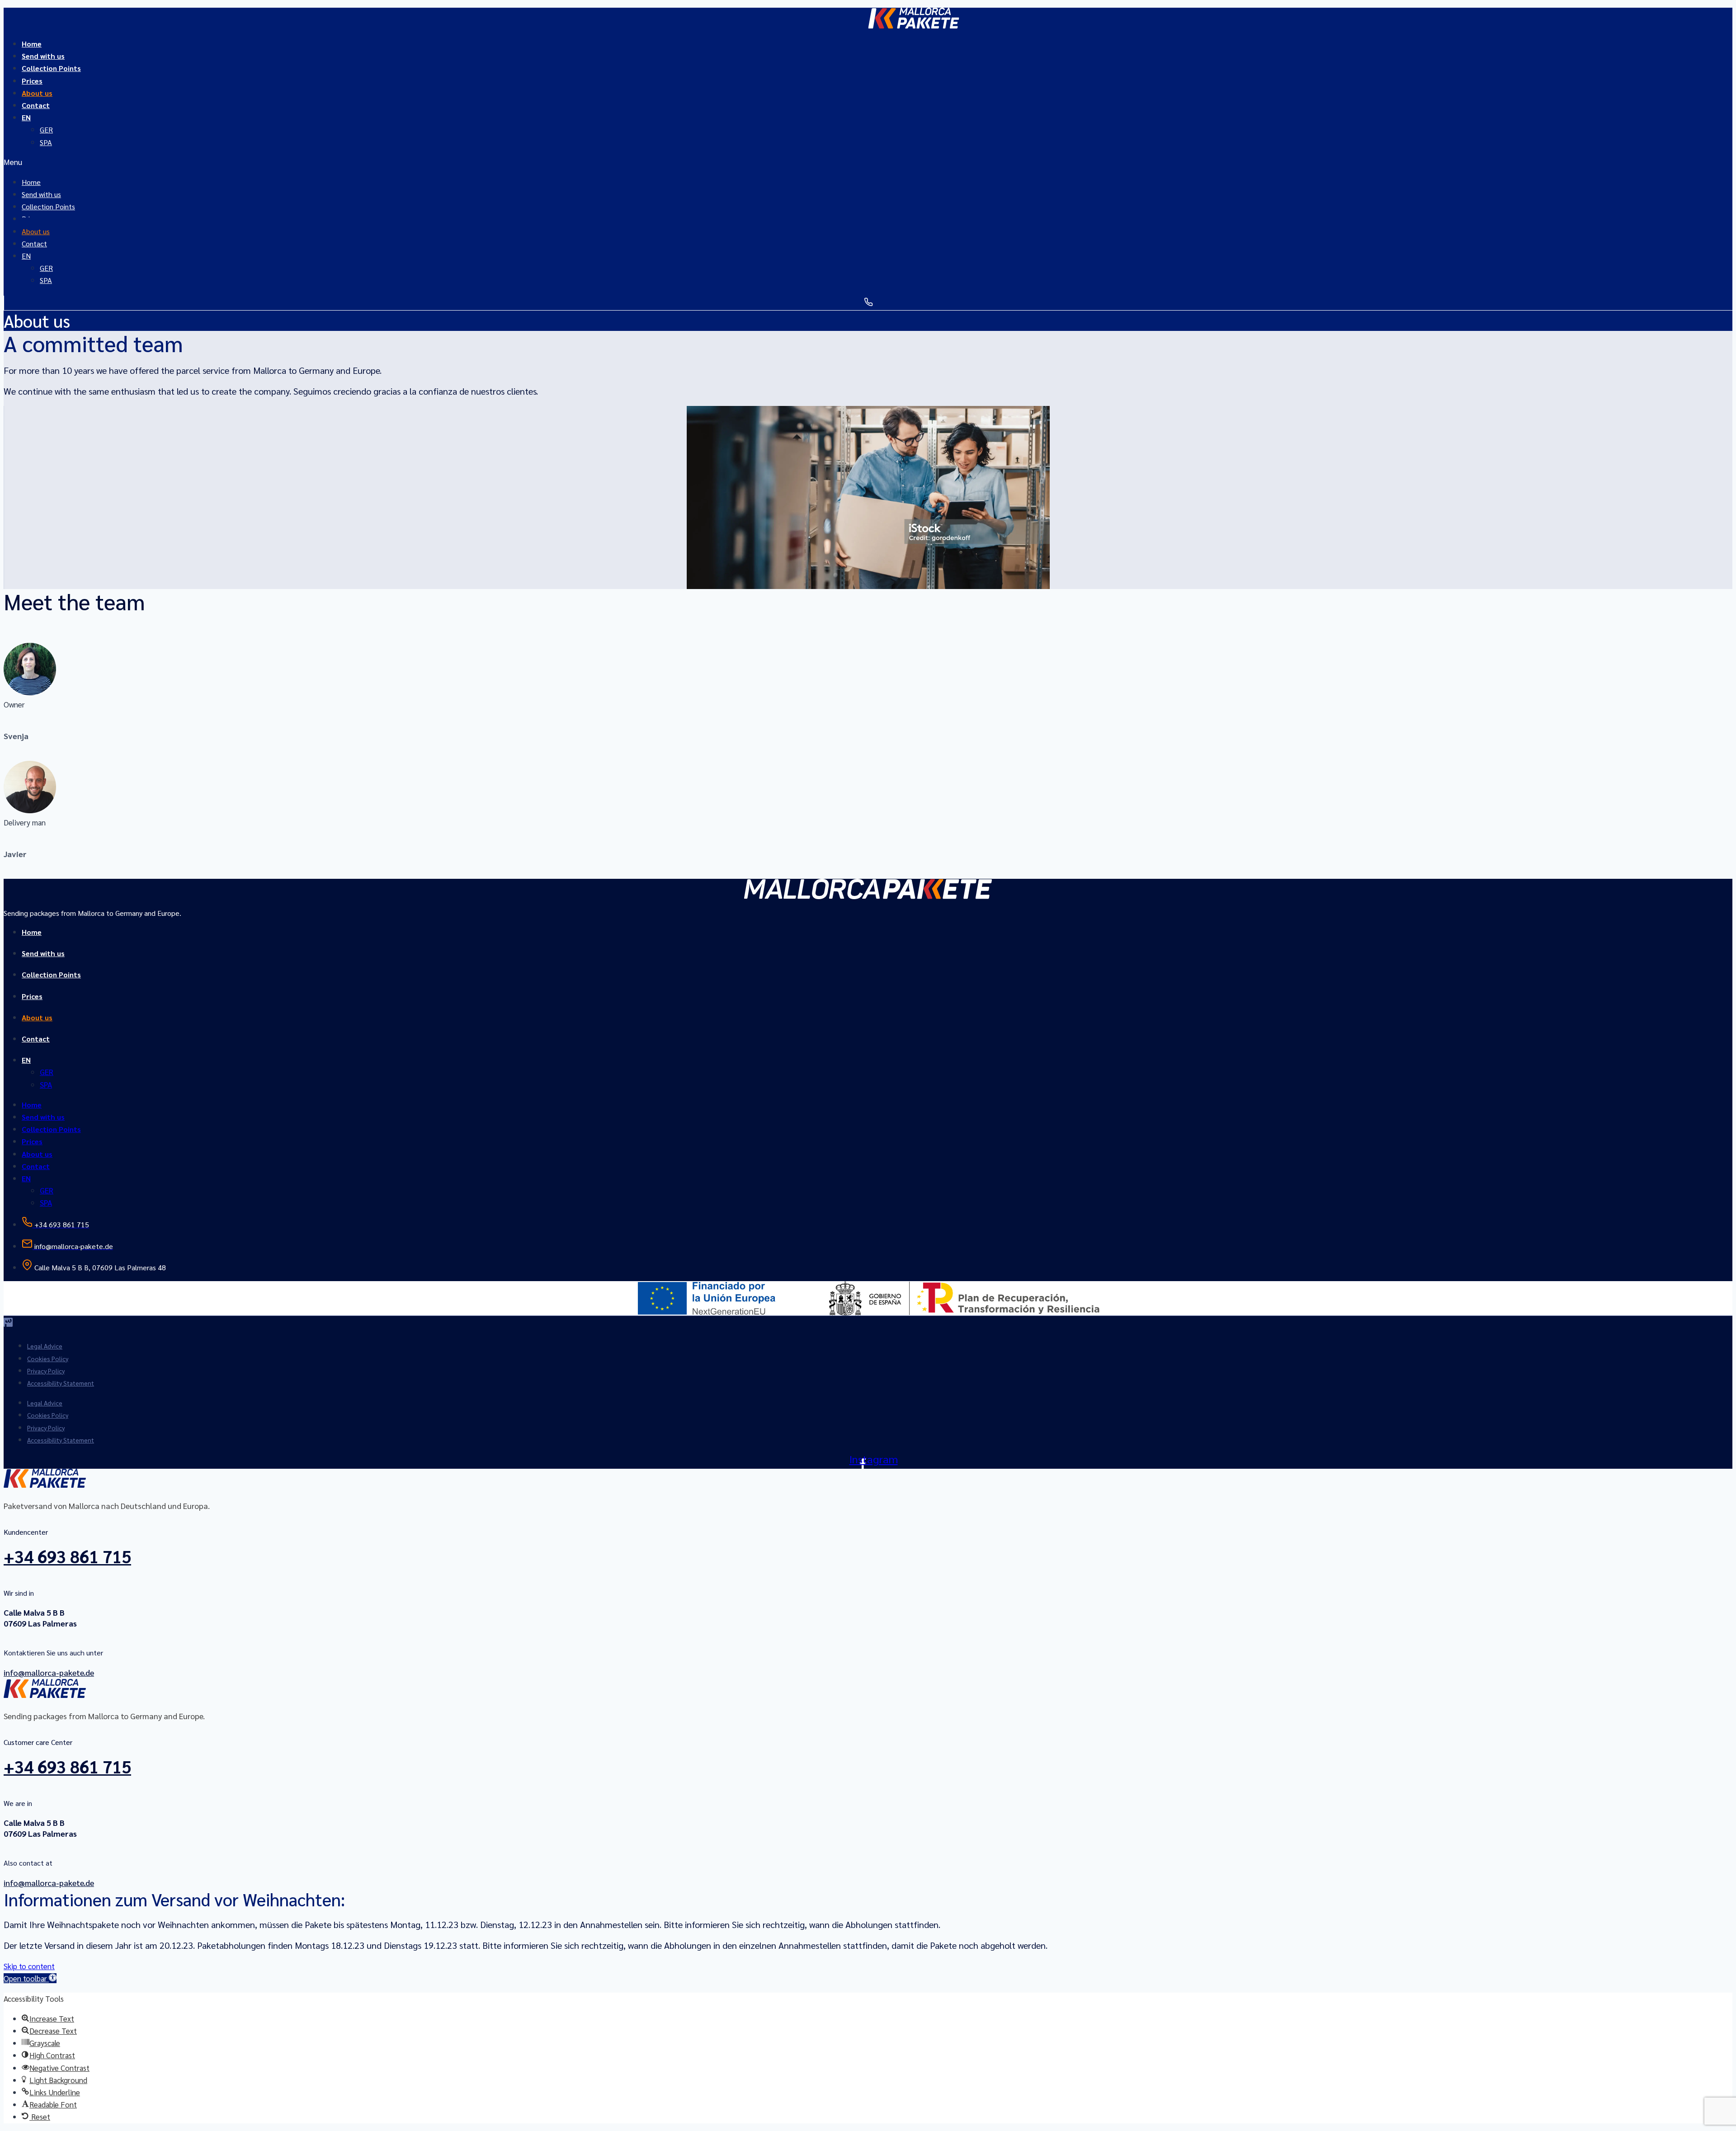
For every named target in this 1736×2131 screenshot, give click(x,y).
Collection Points (51, 68)
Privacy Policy (46, 1371)
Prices (32, 996)
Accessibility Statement (61, 1383)
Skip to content (29, 1966)
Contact (36, 105)
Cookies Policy (48, 1358)
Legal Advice (45, 1346)
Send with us (43, 953)
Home (32, 932)
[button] (863, 162)
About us (37, 1017)
